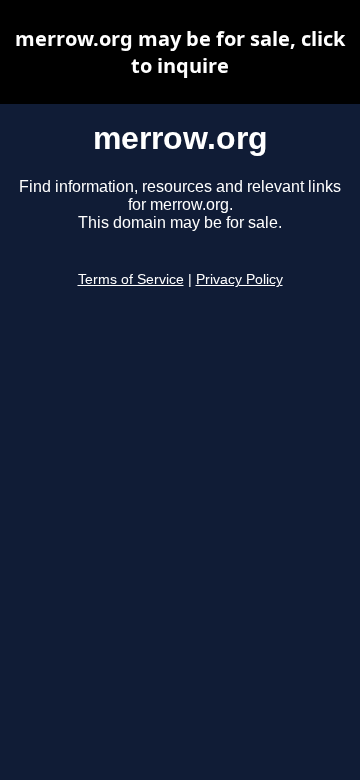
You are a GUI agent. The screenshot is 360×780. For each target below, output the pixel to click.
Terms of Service (131, 279)
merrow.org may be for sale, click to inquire (180, 52)
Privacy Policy (239, 279)
